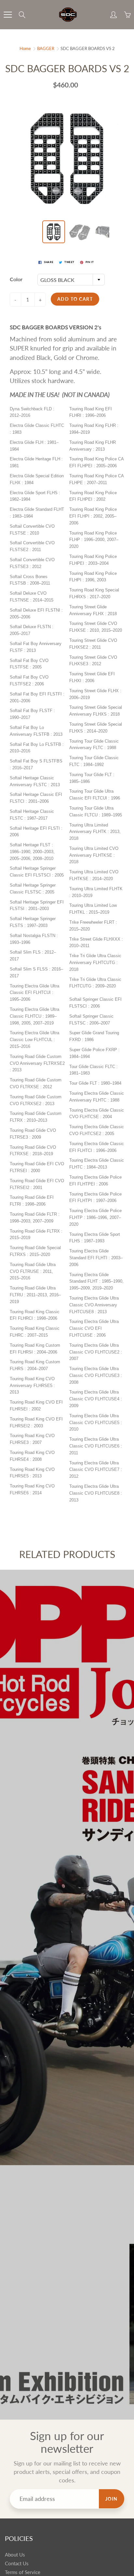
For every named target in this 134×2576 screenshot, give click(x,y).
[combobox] (71, 280)
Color (16, 279)
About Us (15, 2555)
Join (112, 2499)
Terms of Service (23, 2572)
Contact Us (17, 2563)
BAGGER (46, 48)
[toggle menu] (8, 15)
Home (25, 48)
